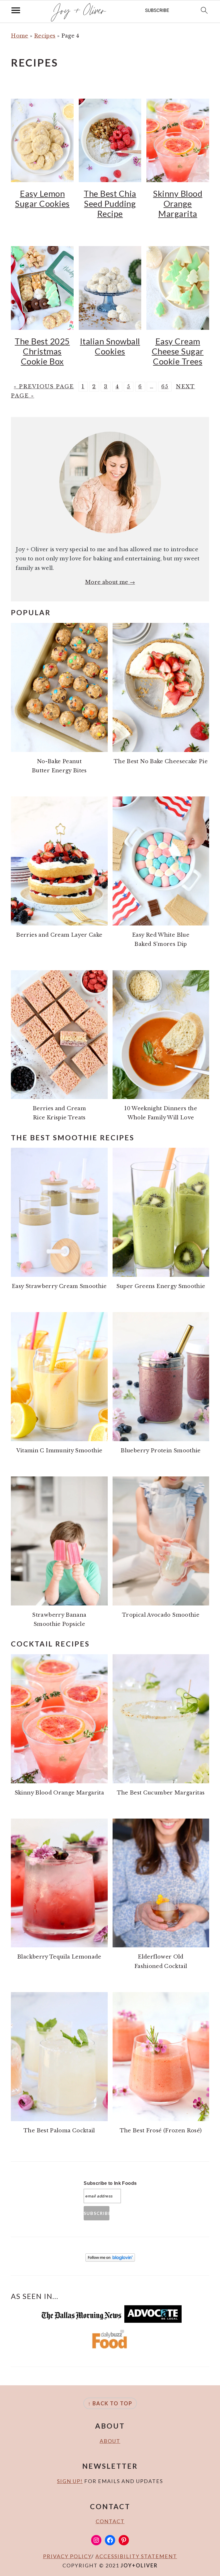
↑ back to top (110, 2403)
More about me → (110, 582)
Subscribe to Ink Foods (110, 2183)
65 (165, 387)
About (110, 2441)
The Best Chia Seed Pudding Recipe (110, 203)
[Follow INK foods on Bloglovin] (110, 2260)
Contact (110, 2521)
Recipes (45, 36)
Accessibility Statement (136, 2556)
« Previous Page (44, 387)
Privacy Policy (67, 2556)
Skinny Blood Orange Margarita (178, 203)
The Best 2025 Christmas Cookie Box (42, 351)
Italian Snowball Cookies (110, 346)
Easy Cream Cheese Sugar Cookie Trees (178, 351)
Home (19, 36)
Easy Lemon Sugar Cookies (42, 198)
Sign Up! (70, 2481)
